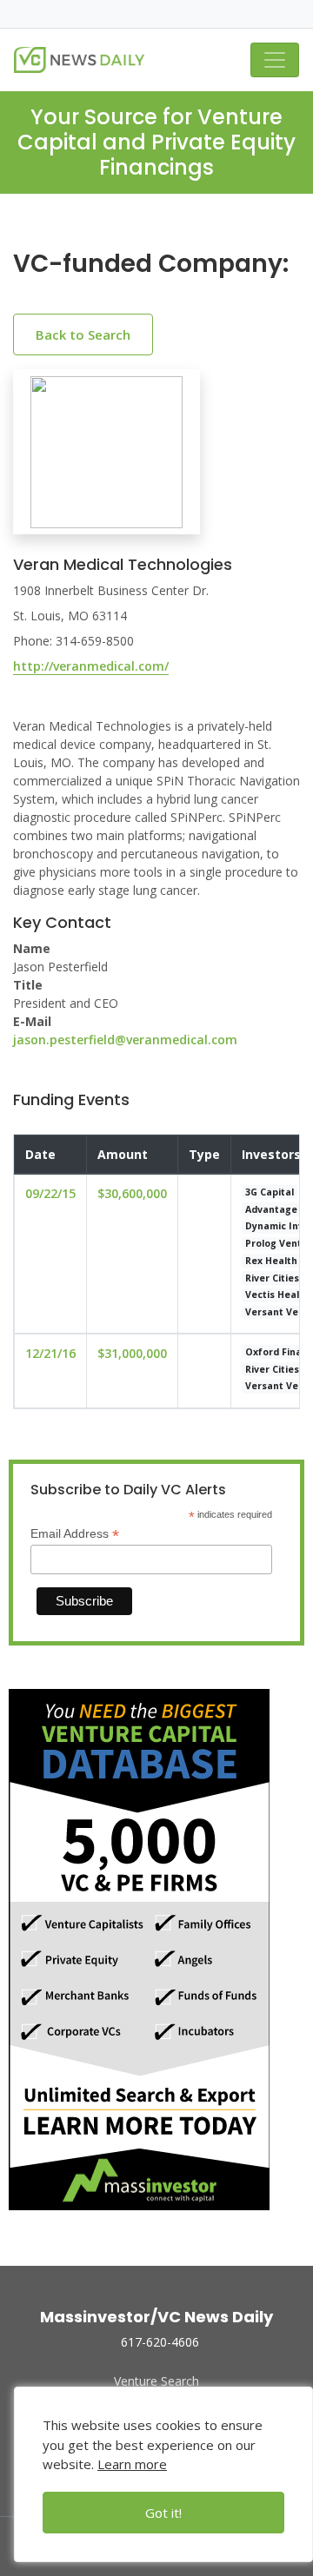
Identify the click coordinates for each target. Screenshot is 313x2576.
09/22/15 (50, 1193)
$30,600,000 (132, 1193)
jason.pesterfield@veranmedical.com (125, 1040)
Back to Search (83, 334)
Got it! (163, 2513)
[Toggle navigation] (275, 60)
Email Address (75, 1534)
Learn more (132, 2464)
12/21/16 (50, 1353)
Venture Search (156, 2381)
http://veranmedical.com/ (91, 666)
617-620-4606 (160, 2342)
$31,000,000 (132, 1353)
